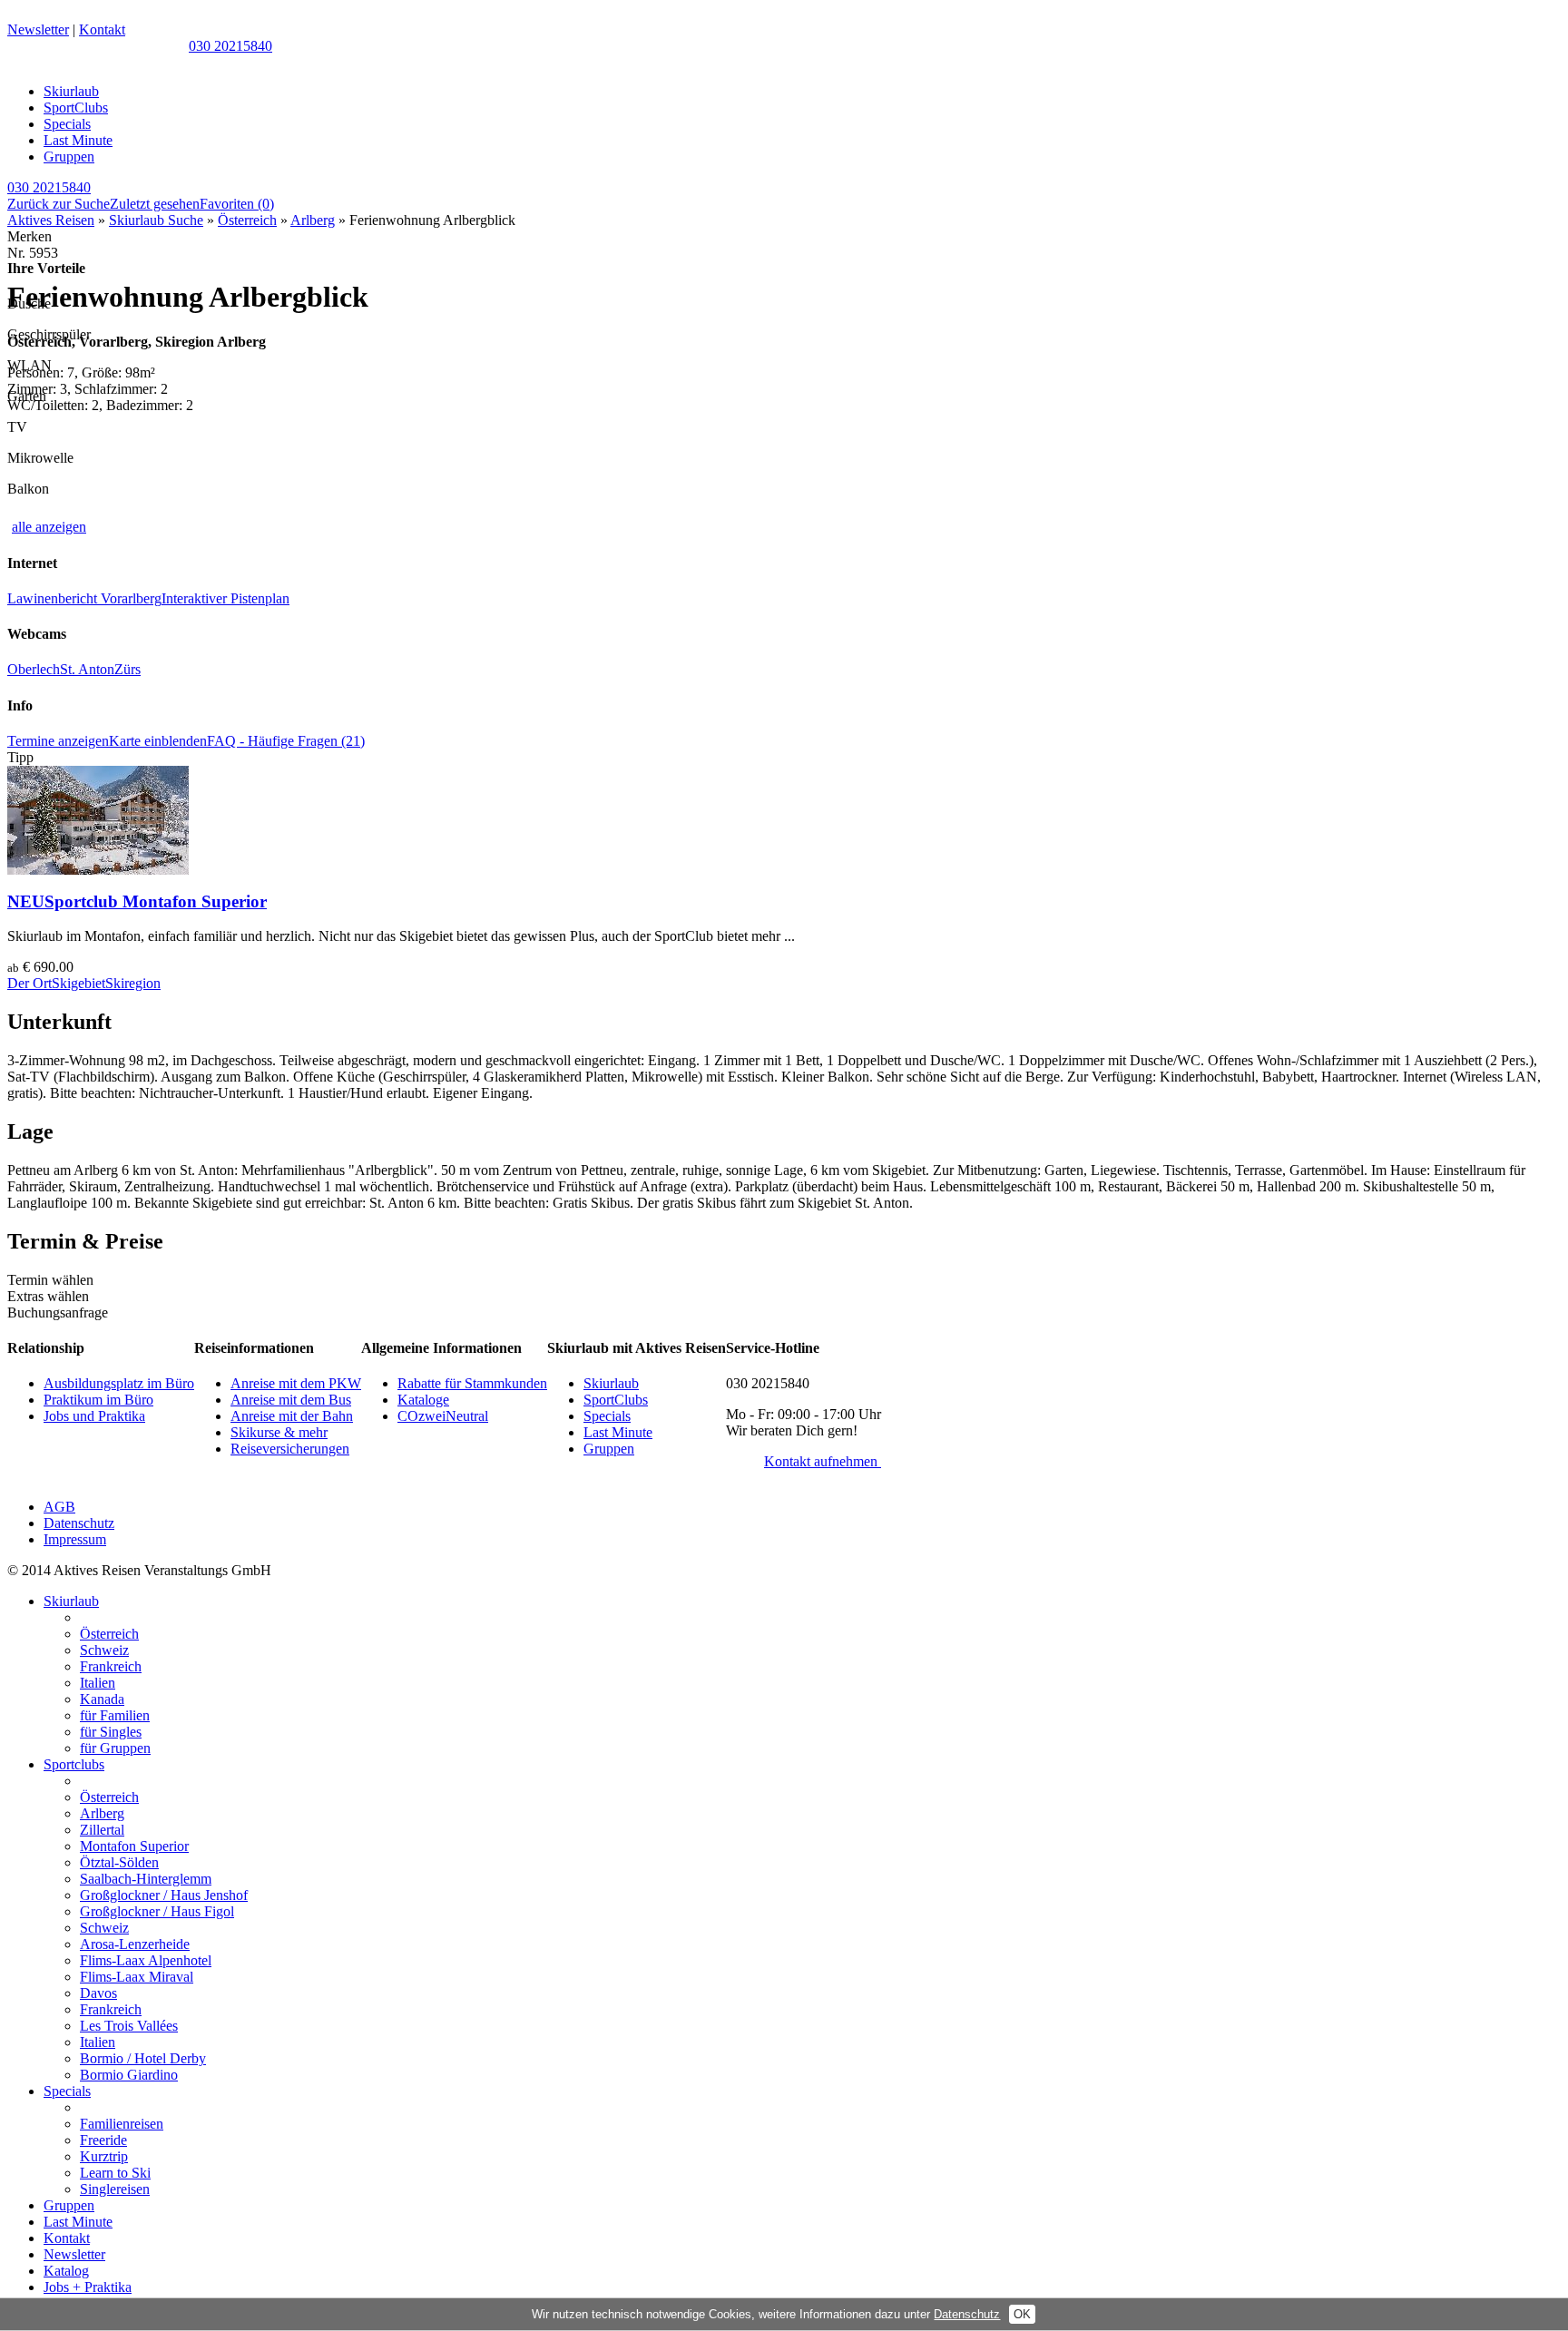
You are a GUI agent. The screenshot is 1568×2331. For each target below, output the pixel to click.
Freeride (103, 2140)
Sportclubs (74, 1764)
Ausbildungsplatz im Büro (119, 1383)
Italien (98, 1683)
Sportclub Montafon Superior (137, 901)
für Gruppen (115, 1748)
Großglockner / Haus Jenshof (164, 1895)
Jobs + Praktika (88, 2287)
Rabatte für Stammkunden (472, 1383)
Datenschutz (79, 1523)
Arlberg (313, 220)
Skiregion (133, 983)
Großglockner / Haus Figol (157, 1911)
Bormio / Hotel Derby (143, 2058)
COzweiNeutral (443, 1416)
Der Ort (29, 983)
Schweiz (104, 1650)
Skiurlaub (71, 91)
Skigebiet (78, 983)
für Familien (115, 1715)
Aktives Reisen (51, 220)
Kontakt (102, 29)
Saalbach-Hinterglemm (146, 1879)
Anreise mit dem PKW (296, 1383)
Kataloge (423, 1400)
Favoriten (237, 204)
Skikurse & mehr (279, 1432)
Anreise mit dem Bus (291, 1400)
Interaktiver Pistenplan (225, 598)
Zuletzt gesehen (155, 204)
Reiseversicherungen (290, 1449)
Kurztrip (104, 2156)
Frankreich (111, 1666)
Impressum (75, 1539)
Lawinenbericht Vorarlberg (84, 598)
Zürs (127, 669)
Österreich (247, 220)
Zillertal (102, 1830)
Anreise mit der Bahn (292, 1416)
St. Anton (87, 669)
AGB (59, 1507)
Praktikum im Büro (98, 1400)
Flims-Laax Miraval (137, 1977)
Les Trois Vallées (129, 2026)
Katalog (66, 2271)
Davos (98, 1993)
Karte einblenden (158, 741)
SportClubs (76, 108)
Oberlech (34, 669)
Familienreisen (122, 2124)
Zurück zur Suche (59, 204)
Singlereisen (115, 2189)
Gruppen (69, 157)
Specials (67, 124)
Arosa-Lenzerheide (135, 1944)
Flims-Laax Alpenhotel (146, 1960)
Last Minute (78, 140)
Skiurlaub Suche (156, 220)
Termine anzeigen (58, 741)
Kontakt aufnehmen (823, 1461)
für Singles (111, 1732)
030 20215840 (230, 46)
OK (1022, 2314)
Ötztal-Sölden (119, 1862)
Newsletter (38, 29)
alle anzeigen (49, 527)
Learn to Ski (115, 2173)
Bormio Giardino (129, 2075)
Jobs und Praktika (94, 1416)
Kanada (102, 1699)
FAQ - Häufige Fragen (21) (286, 741)
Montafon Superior (134, 1846)
